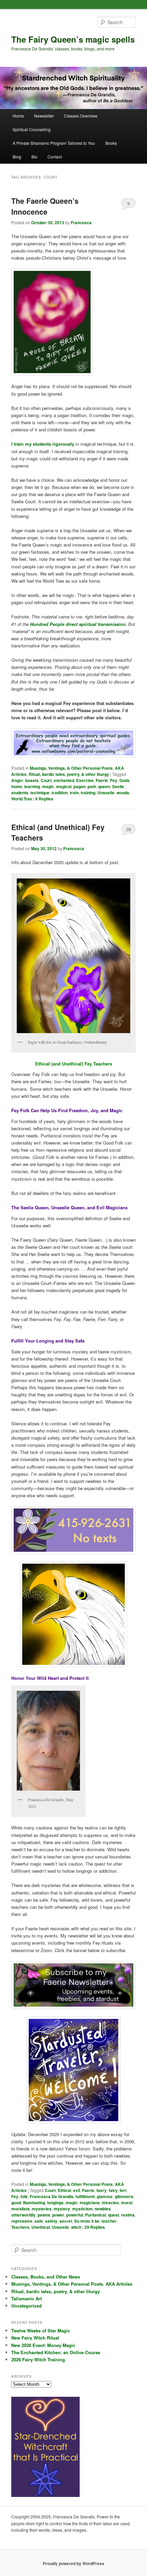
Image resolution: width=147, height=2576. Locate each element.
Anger (17, 780)
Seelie (118, 786)
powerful (75, 2215)
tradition (60, 793)
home (17, 786)
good (16, 2203)
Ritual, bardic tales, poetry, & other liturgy (69, 774)
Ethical (64, 2190)
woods (123, 793)
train (74, 793)
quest (113, 2215)
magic (48, 786)
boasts (32, 780)
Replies (44, 799)
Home (18, 116)
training (88, 793)
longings (55, 2203)
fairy (113, 2190)
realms (128, 2215)
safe (39, 2221)
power (58, 2215)
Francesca (81, 223)
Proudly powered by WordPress (73, 2563)
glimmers (124, 2196)
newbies (103, 2209)
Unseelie (106, 793)
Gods (124, 780)
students (20, 793)
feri (123, 2190)
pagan (79, 786)
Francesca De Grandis (52, 2196)
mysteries (42, 2209)
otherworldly (23, 2215)
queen (104, 786)
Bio (35, 157)
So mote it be (87, 2221)
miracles (110, 2203)
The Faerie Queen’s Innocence (45, 206)
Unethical (41, 2227)
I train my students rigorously (43, 444)
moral (127, 2203)
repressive (22, 2221)
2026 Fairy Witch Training (38, 2359)
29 (129, 829)
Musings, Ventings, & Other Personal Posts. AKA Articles (72, 2284)
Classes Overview (81, 116)
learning (32, 786)
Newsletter (44, 116)
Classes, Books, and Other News (46, 2277)
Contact (55, 157)
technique (40, 793)
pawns (44, 2215)
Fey (114, 780)
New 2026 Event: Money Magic (43, 2345)
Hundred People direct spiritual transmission (78, 624)
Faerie (102, 780)
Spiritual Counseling (32, 129)
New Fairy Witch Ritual (35, 2338)
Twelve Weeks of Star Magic (41, 2330)
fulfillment (85, 2196)
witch (76, 2227)
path (92, 786)
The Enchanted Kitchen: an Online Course (56, 2352)
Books (111, 143)
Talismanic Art (26, 2298)
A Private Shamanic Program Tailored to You (54, 143)
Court (46, 780)
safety (51, 2221)
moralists (21, 2209)
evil (77, 2190)
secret (66, 2221)
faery (102, 2190)
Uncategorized (26, 2306)
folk (24, 2196)
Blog (17, 157)
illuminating (34, 2203)
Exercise (85, 780)
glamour (105, 2196)
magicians (90, 2203)
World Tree (22, 799)
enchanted (64, 780)
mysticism (82, 2209)
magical (64, 786)
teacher (109, 2221)
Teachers (20, 2227)
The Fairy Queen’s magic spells (73, 39)
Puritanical (96, 2215)
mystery (62, 2209)
